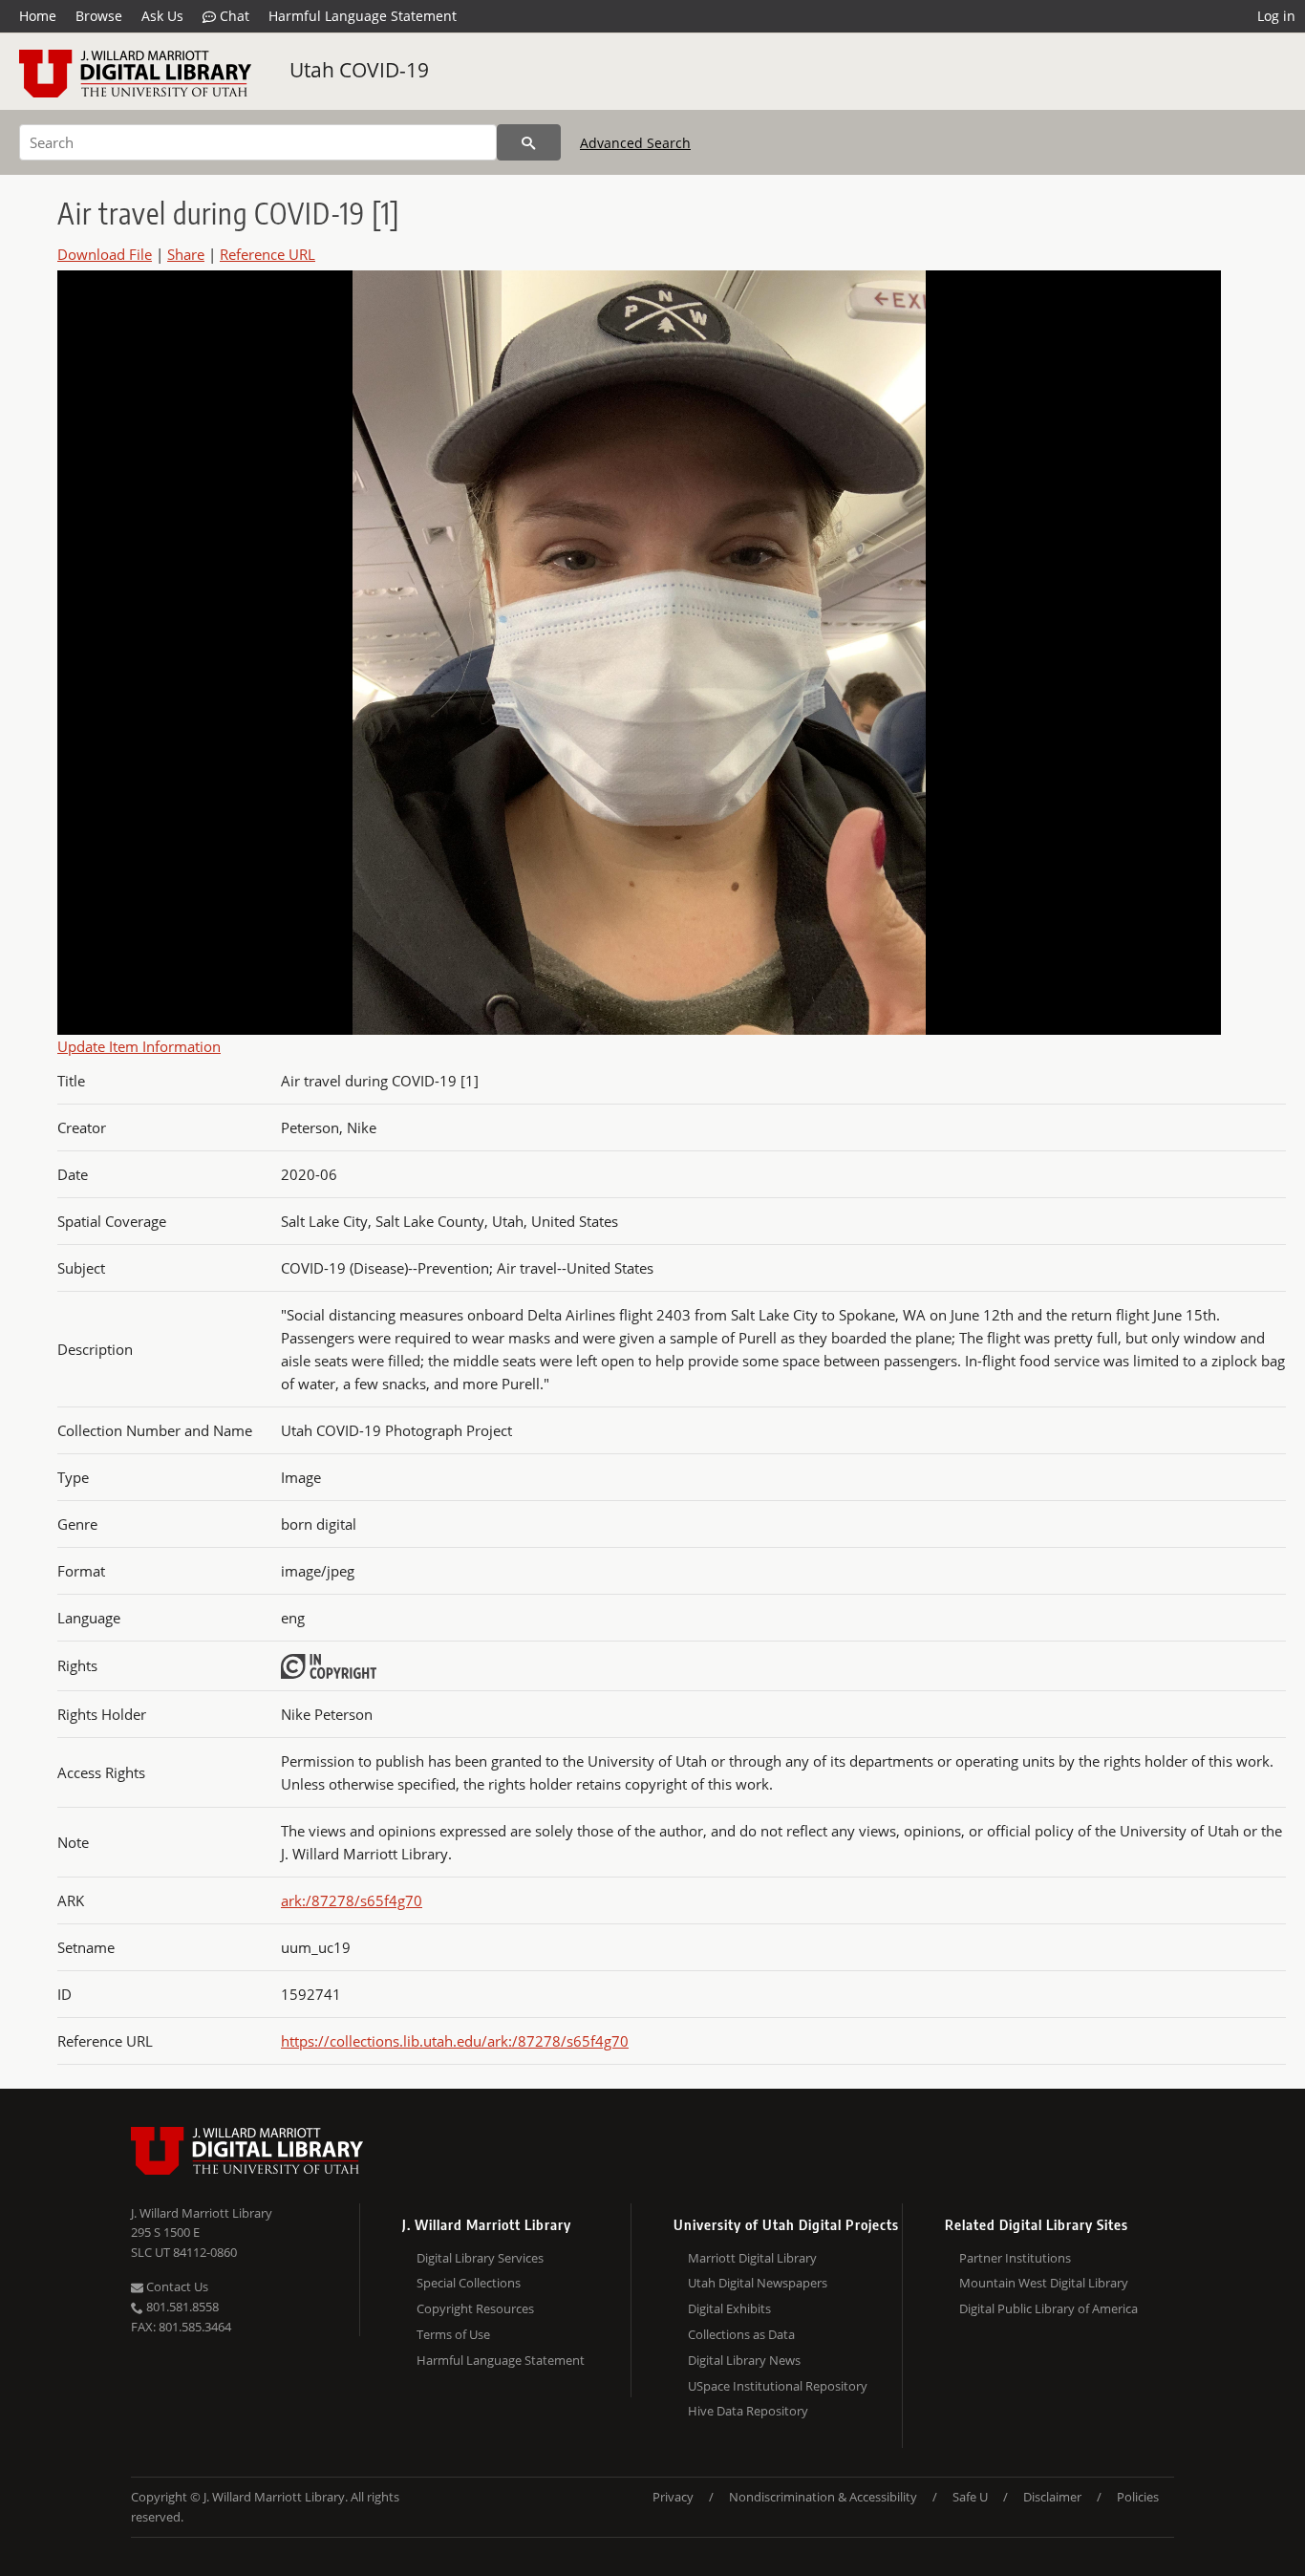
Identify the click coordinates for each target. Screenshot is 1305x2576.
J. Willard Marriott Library (202, 2213)
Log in (1276, 16)
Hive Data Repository (748, 2411)
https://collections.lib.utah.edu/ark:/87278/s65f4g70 (455, 2041)
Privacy (673, 2497)
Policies (1138, 2497)
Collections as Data (741, 2334)
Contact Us (176, 2286)
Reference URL (267, 254)
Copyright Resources (475, 2308)
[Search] (529, 142)
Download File (105, 254)
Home (38, 16)
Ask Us (162, 16)
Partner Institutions (1015, 2258)
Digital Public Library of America (1048, 2308)
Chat (233, 16)
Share (186, 254)
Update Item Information (139, 1046)
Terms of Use (453, 2334)
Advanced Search (635, 143)
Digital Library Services (480, 2258)
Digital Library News (744, 2360)
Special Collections (469, 2283)
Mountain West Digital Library (1044, 2283)
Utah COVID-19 (359, 70)
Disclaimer (1052, 2497)
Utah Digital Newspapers (758, 2283)
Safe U (970, 2497)
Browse (99, 16)
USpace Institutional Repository (778, 2386)
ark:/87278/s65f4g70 (352, 1900)
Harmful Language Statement (363, 16)
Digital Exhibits (729, 2308)
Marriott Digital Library (752, 2258)
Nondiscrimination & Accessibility (823, 2497)
